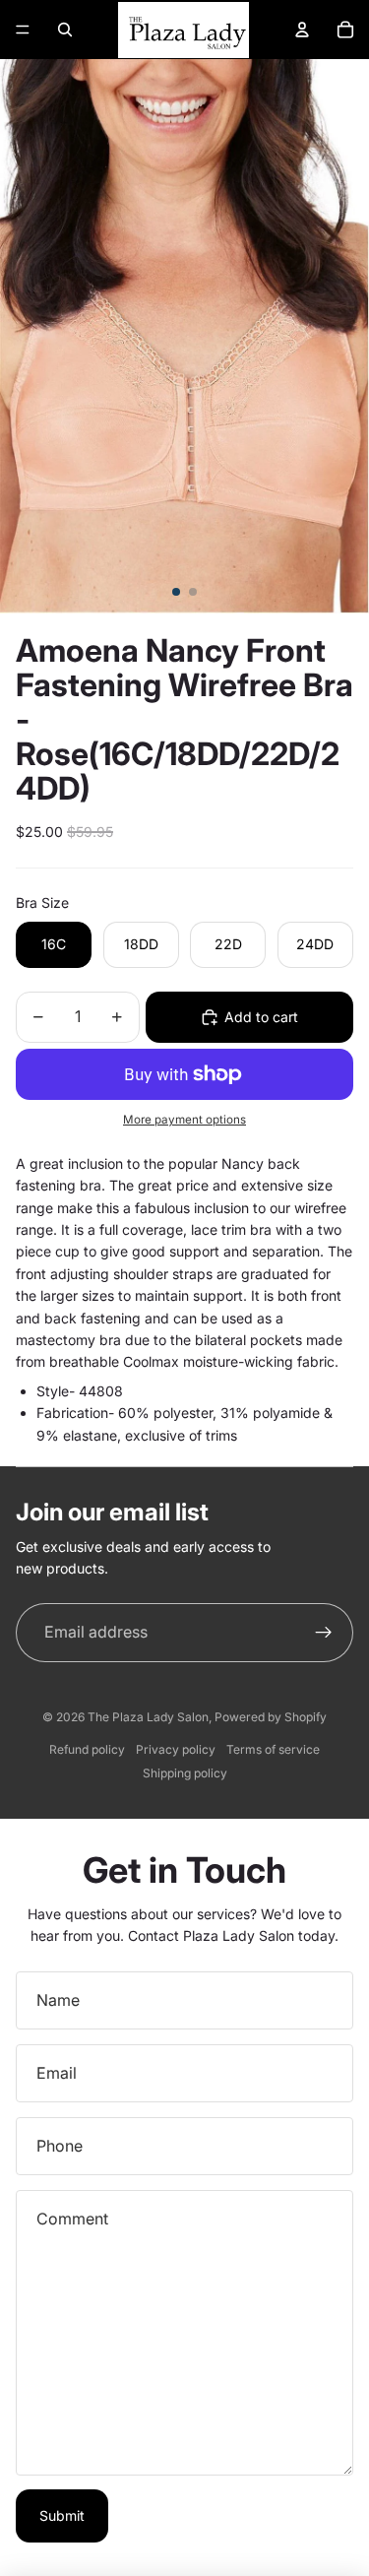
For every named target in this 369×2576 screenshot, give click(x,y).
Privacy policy (176, 1749)
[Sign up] (324, 1633)
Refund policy (87, 1749)
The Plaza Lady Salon (148, 1717)
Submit (62, 2515)
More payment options (184, 1120)
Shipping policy (185, 1773)
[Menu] (23, 30)
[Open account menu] (302, 30)
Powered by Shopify (271, 1717)
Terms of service (273, 1749)
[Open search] (65, 30)
